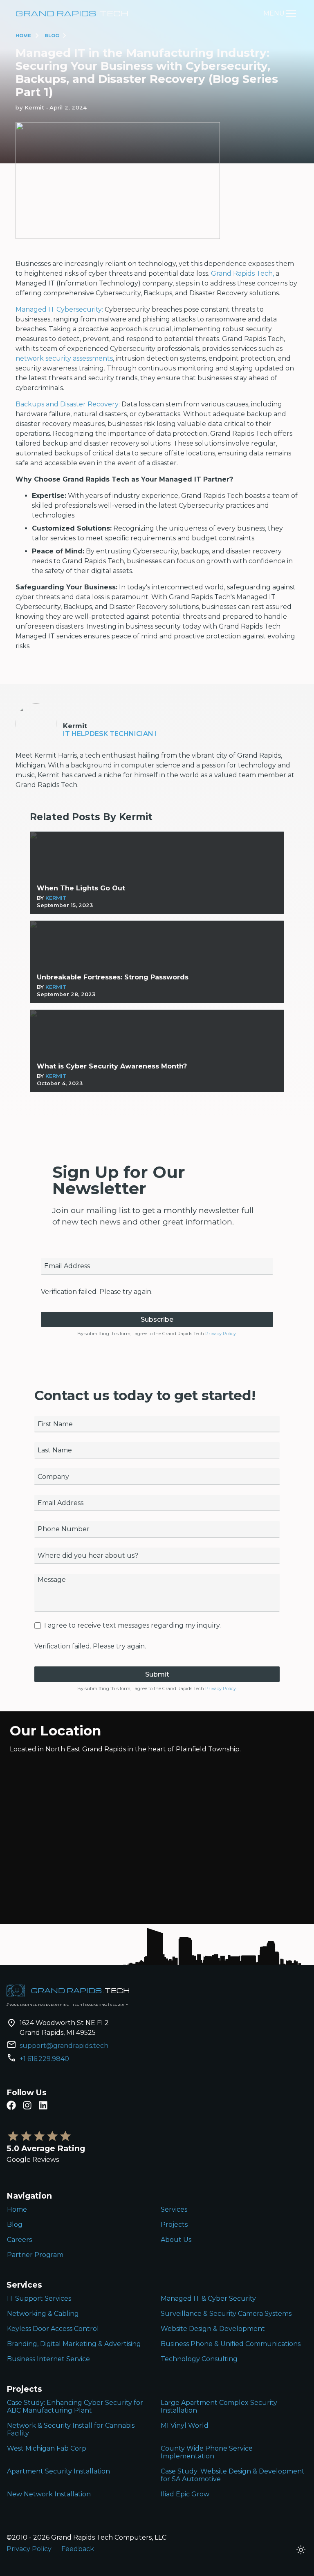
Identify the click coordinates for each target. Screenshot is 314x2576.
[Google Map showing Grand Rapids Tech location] (157, 1842)
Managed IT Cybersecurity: (59, 309)
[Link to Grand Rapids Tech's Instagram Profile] (27, 2105)
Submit (157, 1674)
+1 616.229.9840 (44, 2059)
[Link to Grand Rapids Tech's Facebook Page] (11, 2105)
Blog (52, 36)
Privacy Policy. (221, 1334)
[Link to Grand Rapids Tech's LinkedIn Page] (43, 2105)
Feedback (78, 2549)
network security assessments (64, 358)
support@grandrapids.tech (64, 2046)
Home (23, 36)
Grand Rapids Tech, (242, 273)
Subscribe (157, 1319)
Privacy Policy (29, 2549)
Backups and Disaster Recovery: (68, 404)
